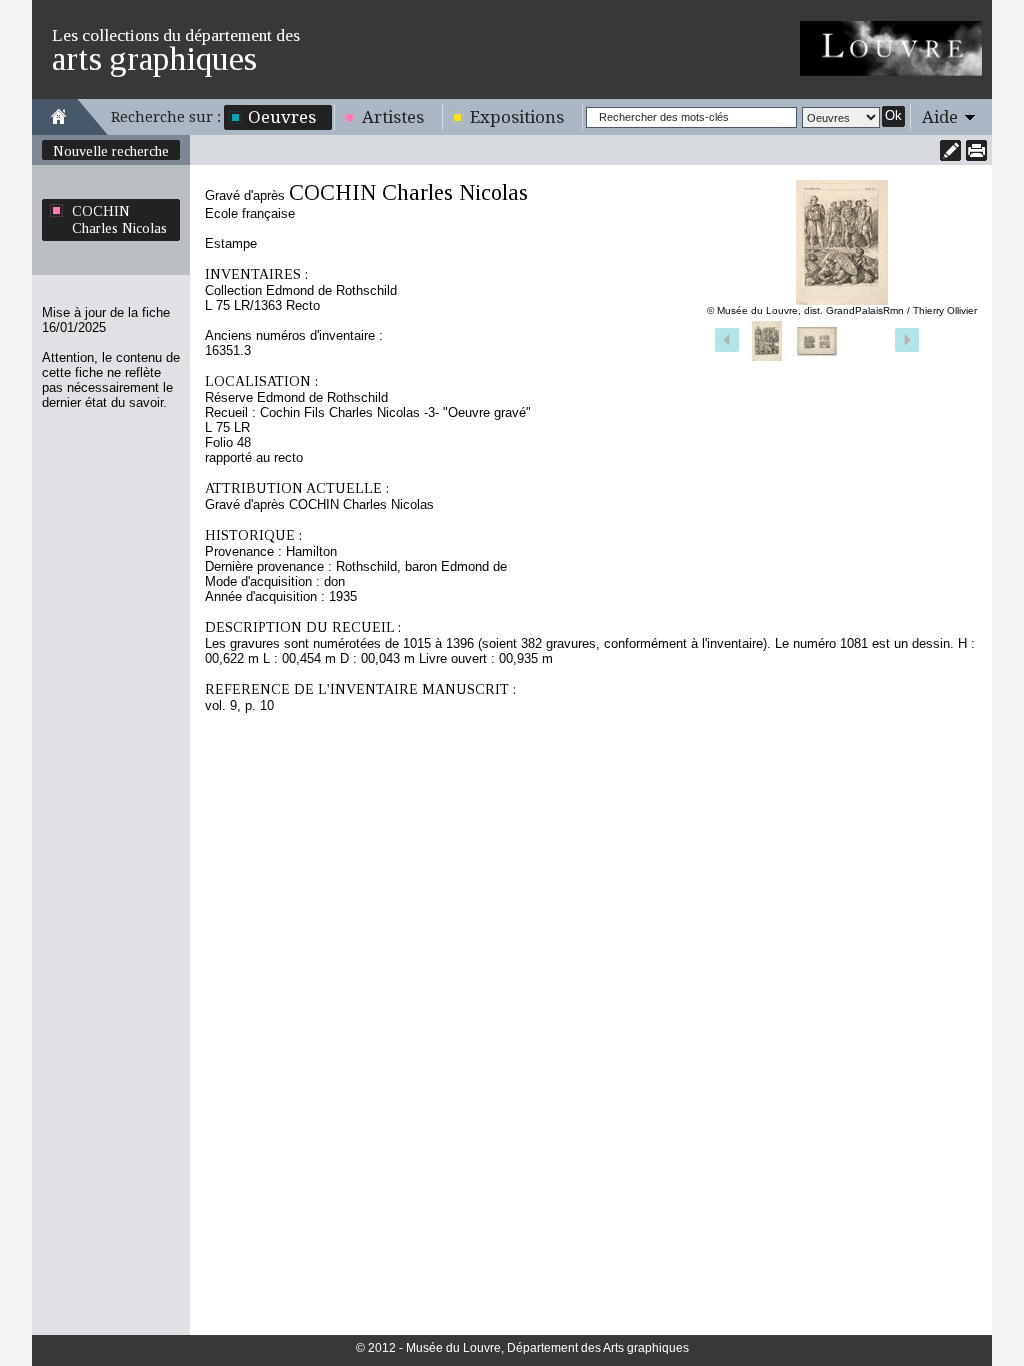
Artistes (393, 117)
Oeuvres (282, 117)
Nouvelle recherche (111, 151)
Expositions (517, 117)
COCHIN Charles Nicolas (119, 219)
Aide (940, 117)
